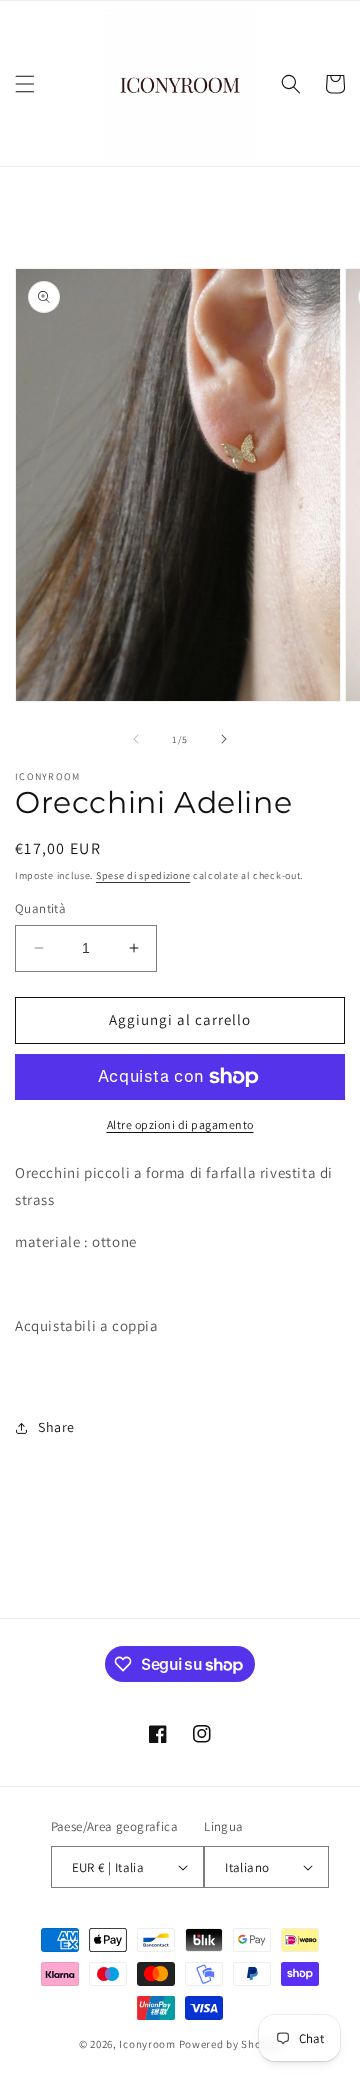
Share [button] (56, 1427)
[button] (25, 84)
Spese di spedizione (143, 875)
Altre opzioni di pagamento (180, 1124)
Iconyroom (147, 2044)
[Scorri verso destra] (224, 739)
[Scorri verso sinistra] (136, 739)
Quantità (40, 908)
